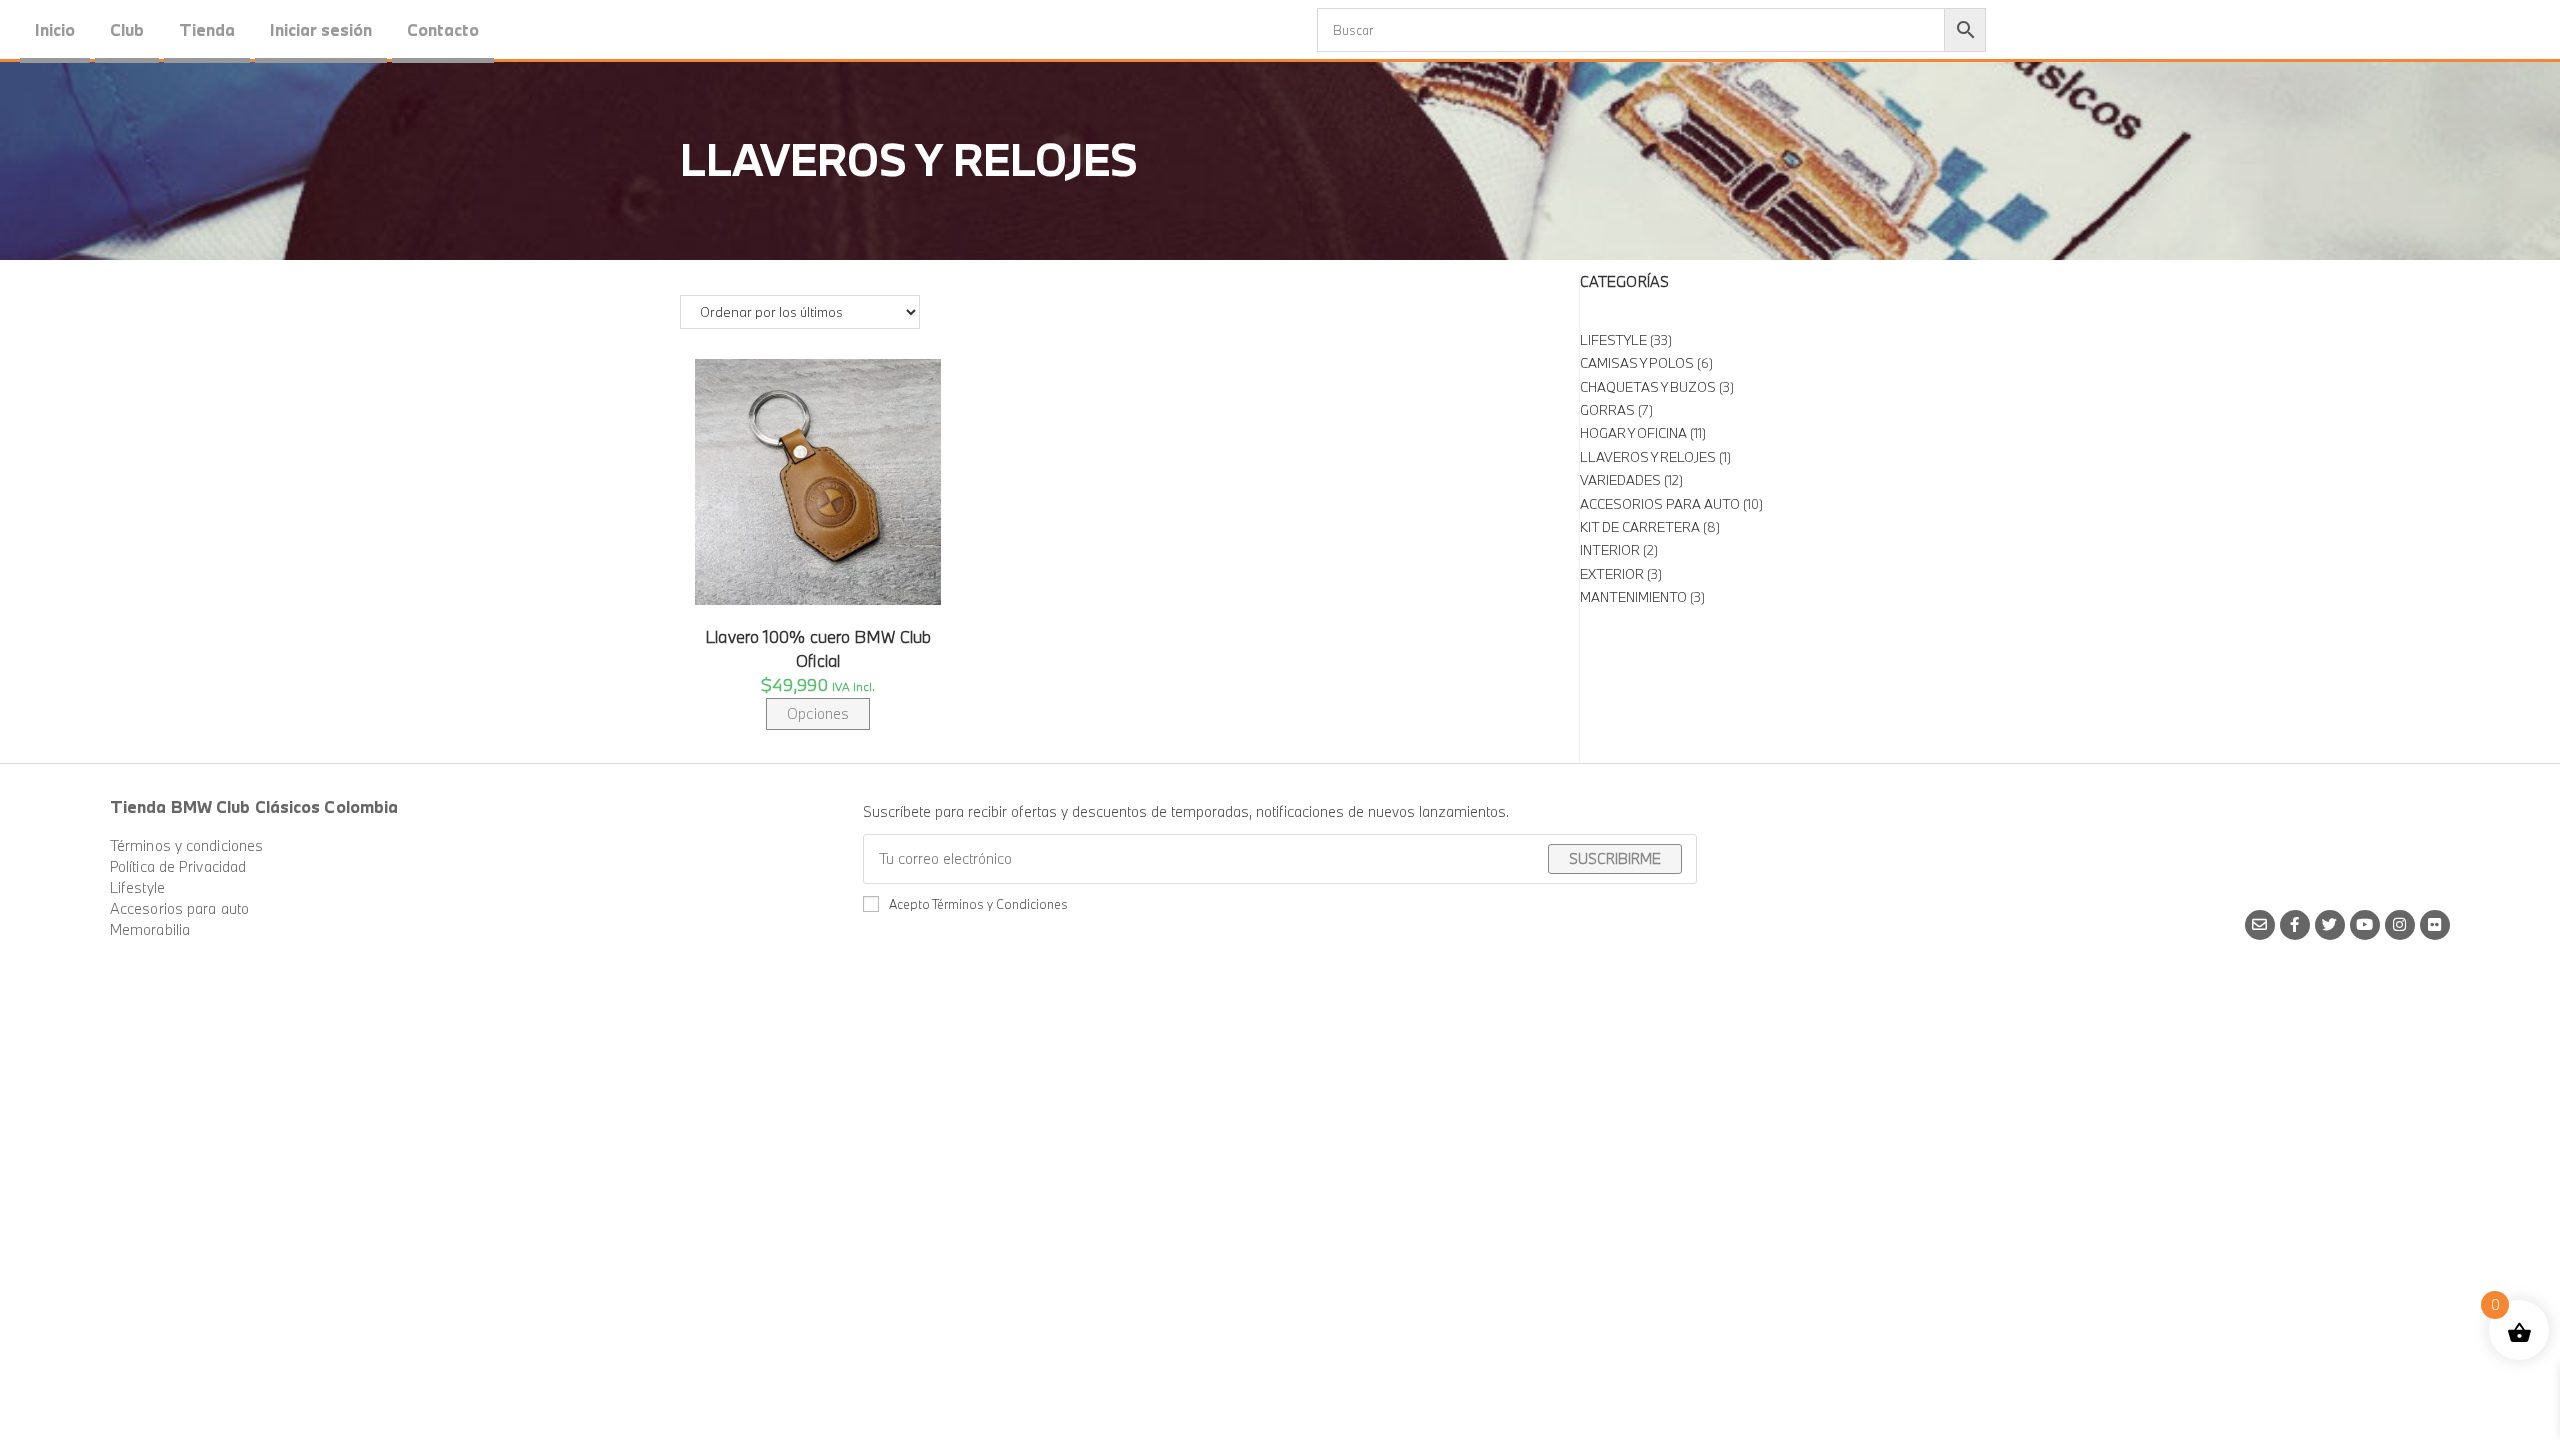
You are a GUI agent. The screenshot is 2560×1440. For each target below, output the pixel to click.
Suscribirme (1615, 858)
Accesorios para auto (179, 908)
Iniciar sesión (321, 29)
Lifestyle (137, 887)
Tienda (207, 29)
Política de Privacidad (178, 866)
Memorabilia (150, 929)
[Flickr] (2435, 925)
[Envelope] (2260, 925)
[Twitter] (2330, 925)
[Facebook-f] (2295, 925)
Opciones (818, 713)
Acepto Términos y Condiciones (978, 904)
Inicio (55, 29)
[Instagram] (2400, 925)
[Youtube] (2365, 925)
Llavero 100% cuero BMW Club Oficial (818, 648)
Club (127, 29)
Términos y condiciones (186, 845)
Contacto (443, 29)
